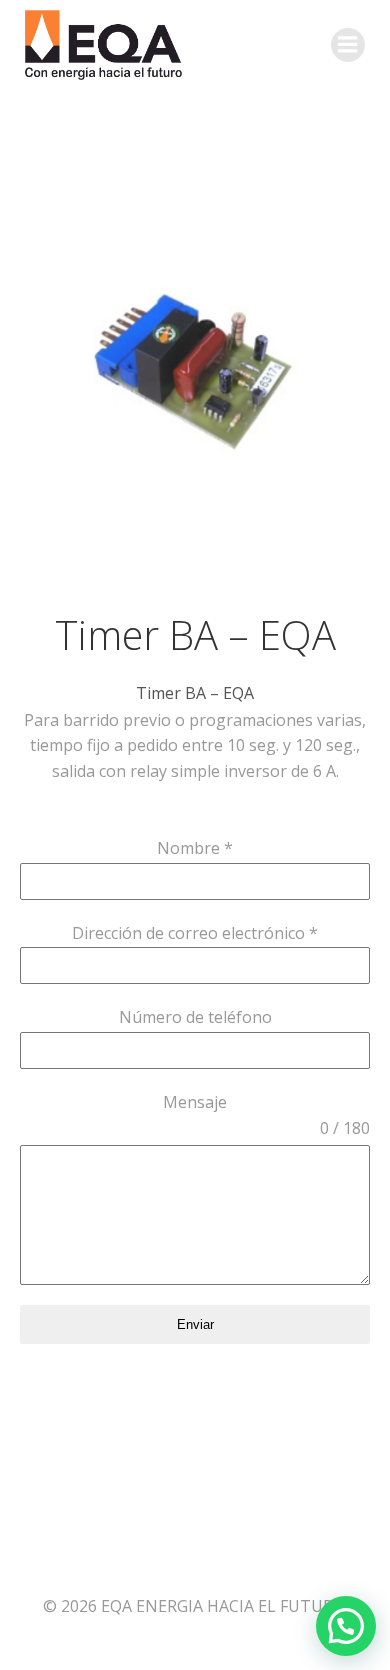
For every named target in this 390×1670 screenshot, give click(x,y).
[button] (346, 1626)
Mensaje (195, 1102)
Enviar (195, 1324)
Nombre (195, 848)
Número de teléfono (195, 1017)
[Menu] (348, 45)
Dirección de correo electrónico (195, 933)
